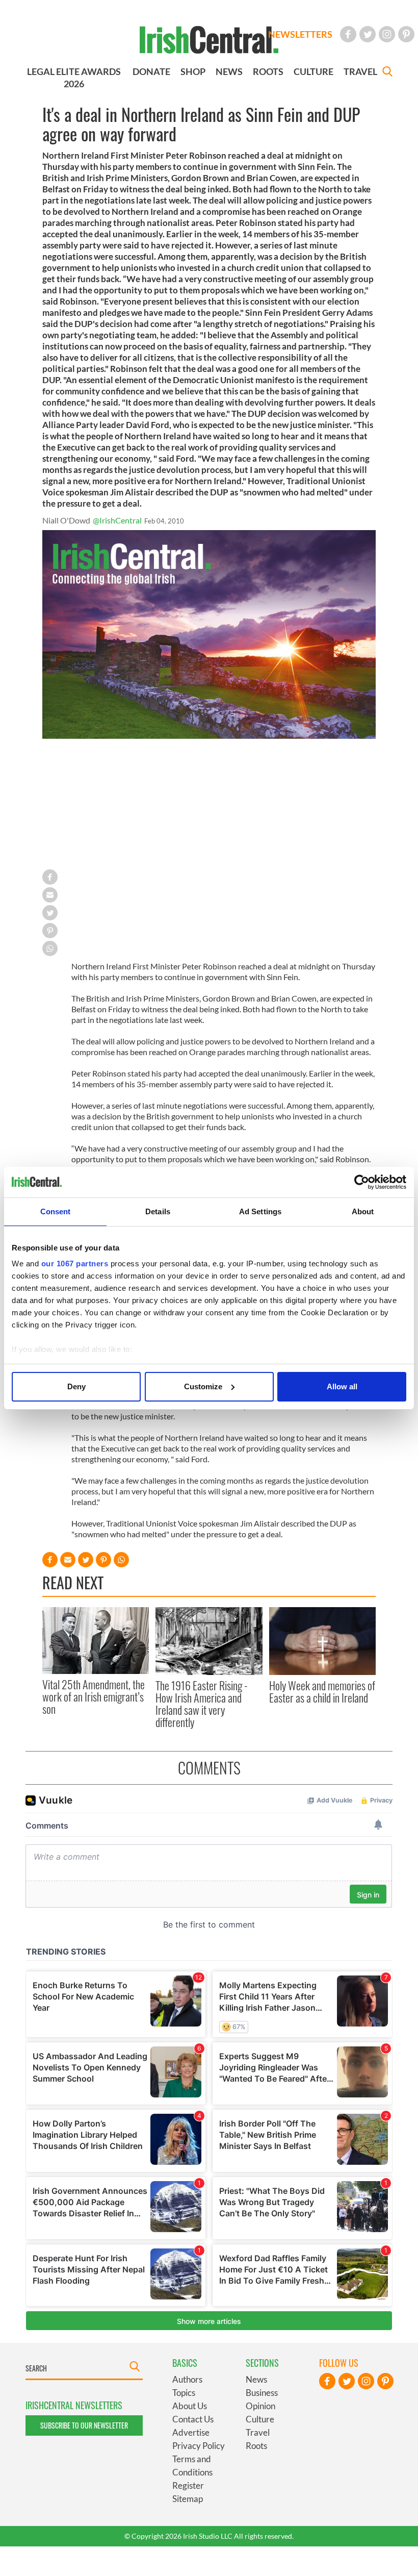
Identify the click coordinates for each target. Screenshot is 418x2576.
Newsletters (300, 34)
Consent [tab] (56, 1211)
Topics (184, 2393)
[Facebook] (348, 34)
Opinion (260, 2406)
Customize (203, 1386)
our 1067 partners (75, 1264)
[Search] (387, 73)
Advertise (191, 2432)
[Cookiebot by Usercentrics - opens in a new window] (362, 1182)
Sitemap (188, 2499)
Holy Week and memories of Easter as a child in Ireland (322, 1691)
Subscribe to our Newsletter (84, 2425)
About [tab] (363, 1211)
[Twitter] (368, 34)
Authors (187, 2379)
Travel (258, 2432)
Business (262, 2393)
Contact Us (193, 2419)
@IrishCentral (117, 520)
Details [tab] (158, 1211)
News (256, 2379)
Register (188, 2485)
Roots (256, 2446)
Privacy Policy (199, 2446)
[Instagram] (387, 34)
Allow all (342, 1386)
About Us (190, 2406)
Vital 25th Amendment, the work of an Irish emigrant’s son (94, 1697)
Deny (76, 1386)
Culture (260, 2419)
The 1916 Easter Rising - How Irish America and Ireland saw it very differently (202, 1704)
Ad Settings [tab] (260, 1211)
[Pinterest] (406, 34)
